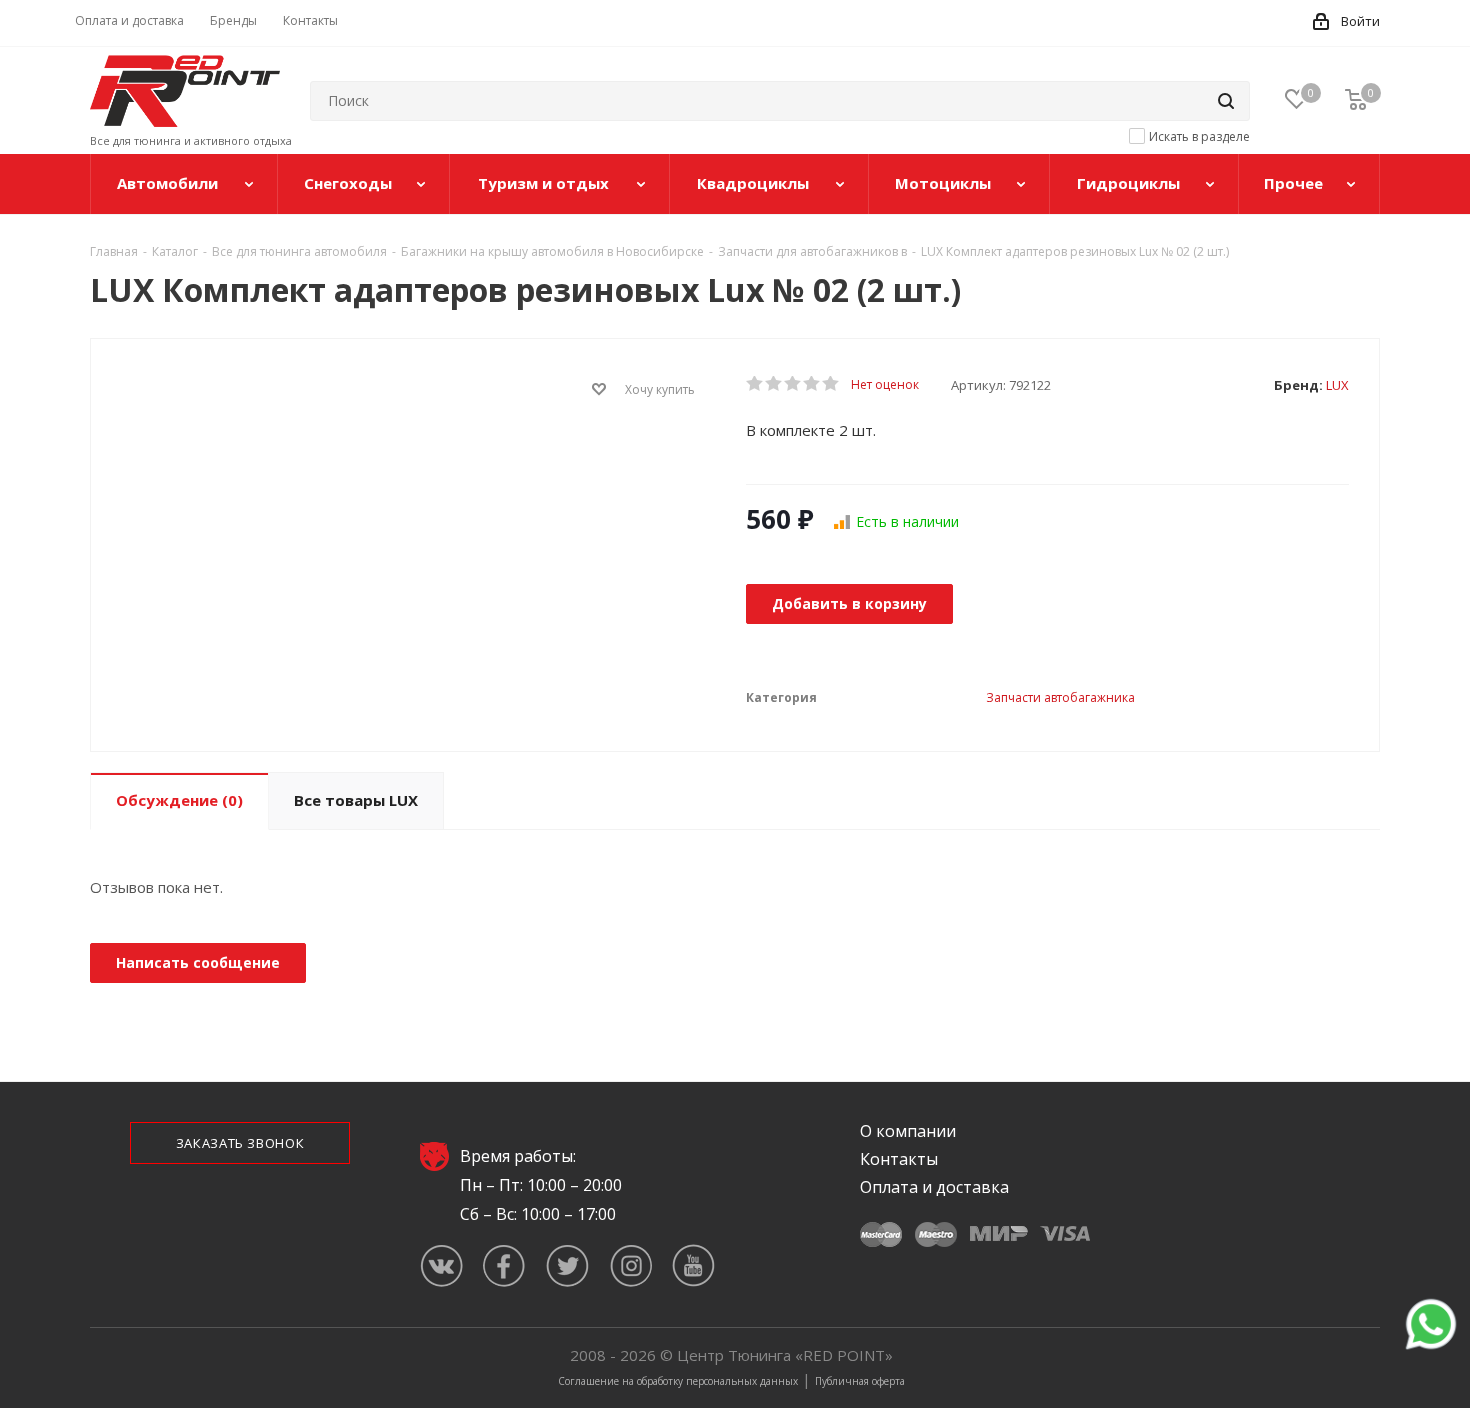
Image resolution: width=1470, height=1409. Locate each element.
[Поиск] (1226, 101)
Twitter (567, 1265)
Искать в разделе (1199, 136)
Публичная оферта (860, 1381)
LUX (1337, 385)
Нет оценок (885, 384)
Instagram (630, 1265)
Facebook (504, 1265)
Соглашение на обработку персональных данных (678, 1381)
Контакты (899, 1159)
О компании (908, 1131)
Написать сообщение (198, 962)
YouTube (693, 1265)
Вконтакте (441, 1265)
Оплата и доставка (934, 1187)
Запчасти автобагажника (1060, 697)
